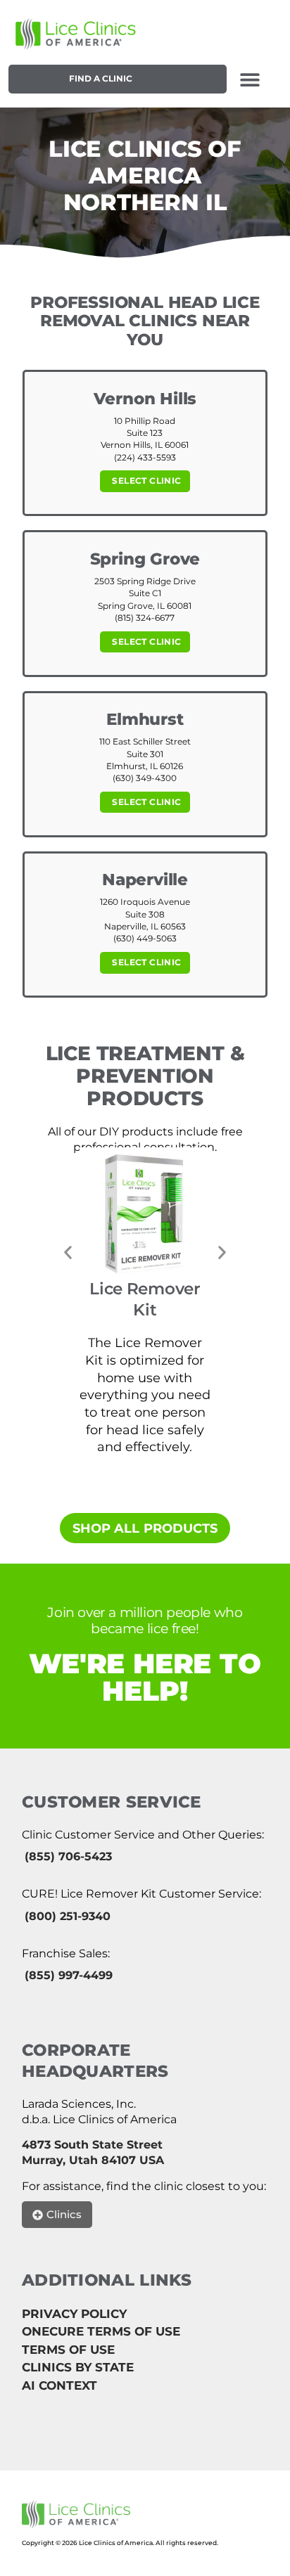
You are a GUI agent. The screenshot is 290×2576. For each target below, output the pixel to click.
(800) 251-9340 (68, 1916)
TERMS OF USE (68, 2350)
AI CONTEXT (59, 2385)
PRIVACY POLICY (74, 2314)
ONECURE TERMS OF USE (101, 2331)
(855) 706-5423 (68, 1856)
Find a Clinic (101, 78)
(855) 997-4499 (69, 1975)
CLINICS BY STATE (78, 2367)
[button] (250, 79)
